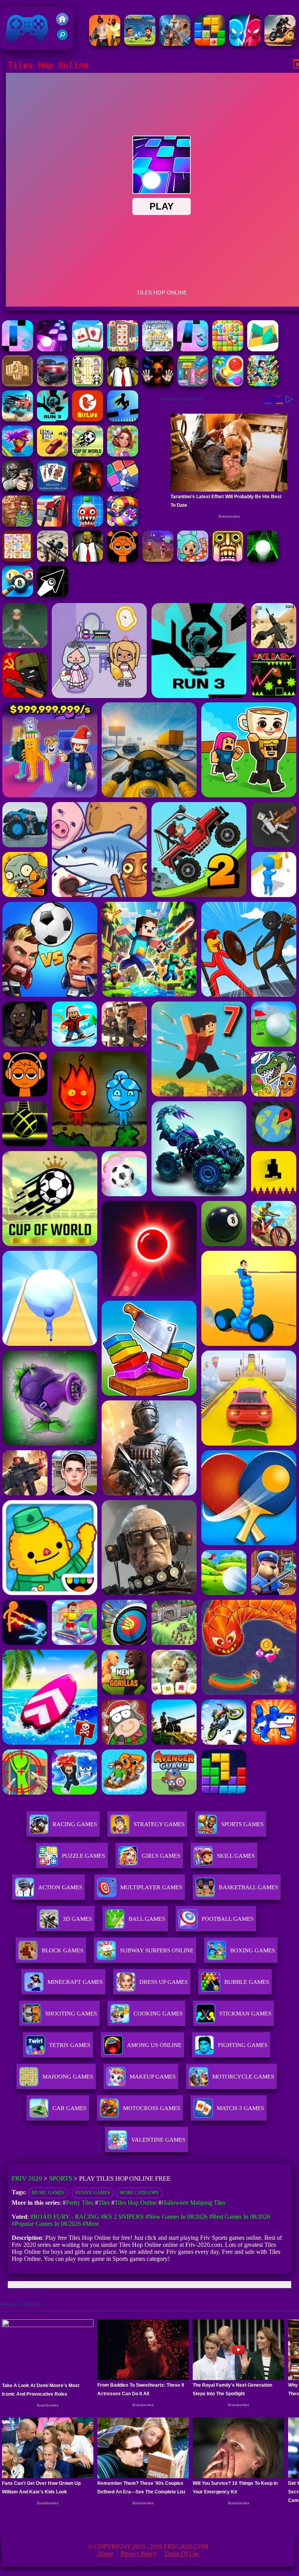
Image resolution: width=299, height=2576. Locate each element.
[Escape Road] (53, 454)
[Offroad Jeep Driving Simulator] (53, 384)
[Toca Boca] (193, 560)
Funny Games (93, 2193)
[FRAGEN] (88, 489)
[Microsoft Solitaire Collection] (53, 489)
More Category (139, 2193)
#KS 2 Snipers (122, 2217)
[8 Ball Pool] (18, 595)
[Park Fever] (193, 384)
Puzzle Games (84, 1856)
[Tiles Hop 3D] (53, 349)
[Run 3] (53, 419)
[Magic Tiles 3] (193, 349)
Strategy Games (159, 1824)
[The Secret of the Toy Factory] (158, 384)
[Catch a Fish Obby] (18, 454)
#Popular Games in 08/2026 (46, 2224)
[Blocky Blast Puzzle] (210, 44)
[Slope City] (263, 560)
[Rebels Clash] (105, 44)
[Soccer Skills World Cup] (88, 454)
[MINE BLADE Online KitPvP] (263, 384)
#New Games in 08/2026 (176, 2217)
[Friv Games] (62, 23)
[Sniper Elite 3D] (53, 560)
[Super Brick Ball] (123, 489)
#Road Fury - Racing (65, 2217)
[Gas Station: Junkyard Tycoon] (53, 525)
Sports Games (242, 1824)
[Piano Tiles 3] (18, 349)
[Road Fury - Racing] (18, 419)
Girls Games (161, 1856)
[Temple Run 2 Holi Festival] (228, 560)
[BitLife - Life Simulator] (88, 419)
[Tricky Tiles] (263, 349)
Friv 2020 (16, 46)
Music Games (48, 2193)
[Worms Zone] (123, 525)
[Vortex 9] (158, 560)
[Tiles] (228, 349)
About (105, 2554)
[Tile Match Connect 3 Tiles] (123, 349)
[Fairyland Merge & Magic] (123, 454)
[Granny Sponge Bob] (123, 384)
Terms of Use (182, 2554)
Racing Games (75, 1824)
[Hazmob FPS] (18, 489)
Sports (61, 2178)
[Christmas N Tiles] (158, 349)
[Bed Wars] (175, 44)
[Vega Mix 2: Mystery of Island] (18, 525)
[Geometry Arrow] (53, 595)
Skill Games (236, 1856)
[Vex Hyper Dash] (123, 419)
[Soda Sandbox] (88, 525)
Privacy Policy (139, 2554)
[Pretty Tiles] (88, 349)
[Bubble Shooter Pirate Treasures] (228, 384)
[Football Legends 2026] (140, 44)
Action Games (60, 1887)
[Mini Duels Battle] (245, 44)
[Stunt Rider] (280, 44)
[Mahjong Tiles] (18, 384)
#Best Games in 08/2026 (240, 2217)
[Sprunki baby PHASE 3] (123, 560)
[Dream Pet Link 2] (18, 560)
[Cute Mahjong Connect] (88, 384)
